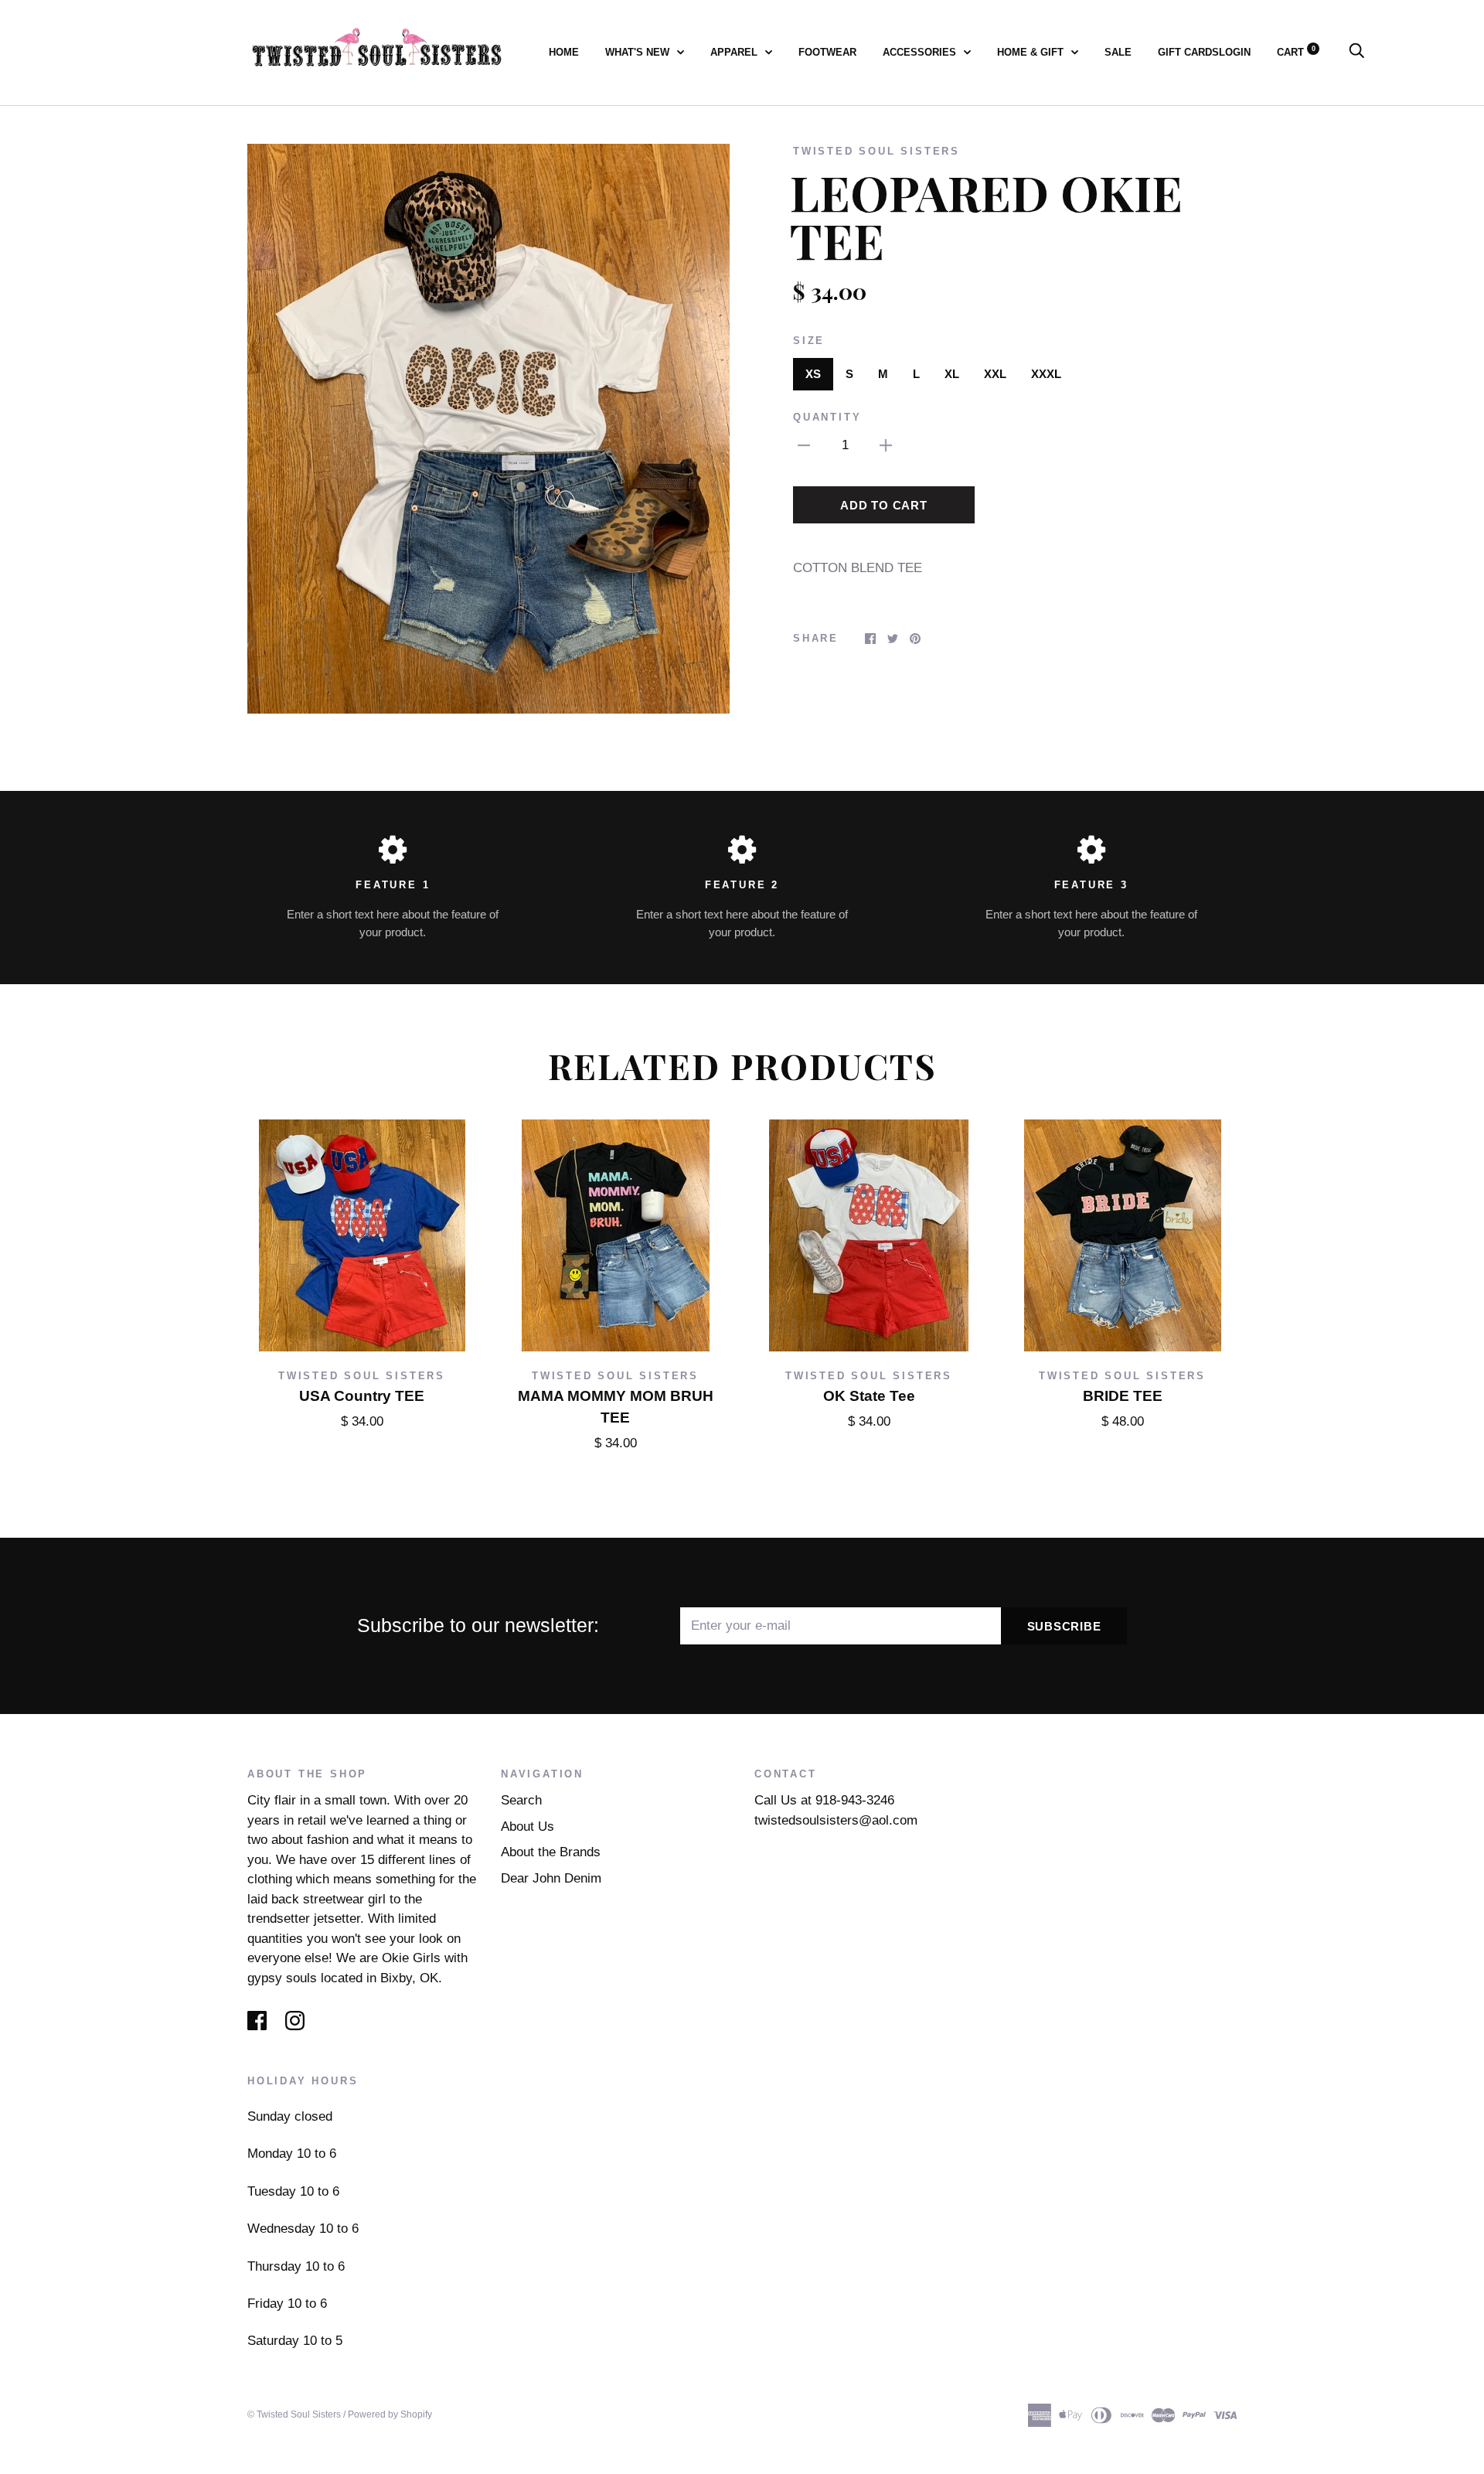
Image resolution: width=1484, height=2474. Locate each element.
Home (564, 52)
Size (809, 341)
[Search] (1356, 52)
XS (813, 374)
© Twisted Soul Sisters (294, 2414)
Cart (1296, 52)
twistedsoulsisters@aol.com (836, 1820)
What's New (639, 52)
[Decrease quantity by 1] (804, 445)
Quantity (827, 417)
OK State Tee (869, 1396)
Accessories (921, 52)
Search (521, 1800)
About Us (528, 1827)
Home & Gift (1032, 52)
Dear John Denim (551, 1878)
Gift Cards (1188, 52)
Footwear (827, 52)
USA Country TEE (362, 1396)
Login (1235, 52)
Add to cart (883, 505)
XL (952, 374)
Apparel (735, 52)
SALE (1118, 52)
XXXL (1046, 374)
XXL (995, 374)
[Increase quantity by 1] (886, 445)
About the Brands (551, 1852)
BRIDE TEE (1123, 1396)
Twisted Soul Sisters (876, 151)
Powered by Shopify (390, 2414)
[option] (488, 429)
